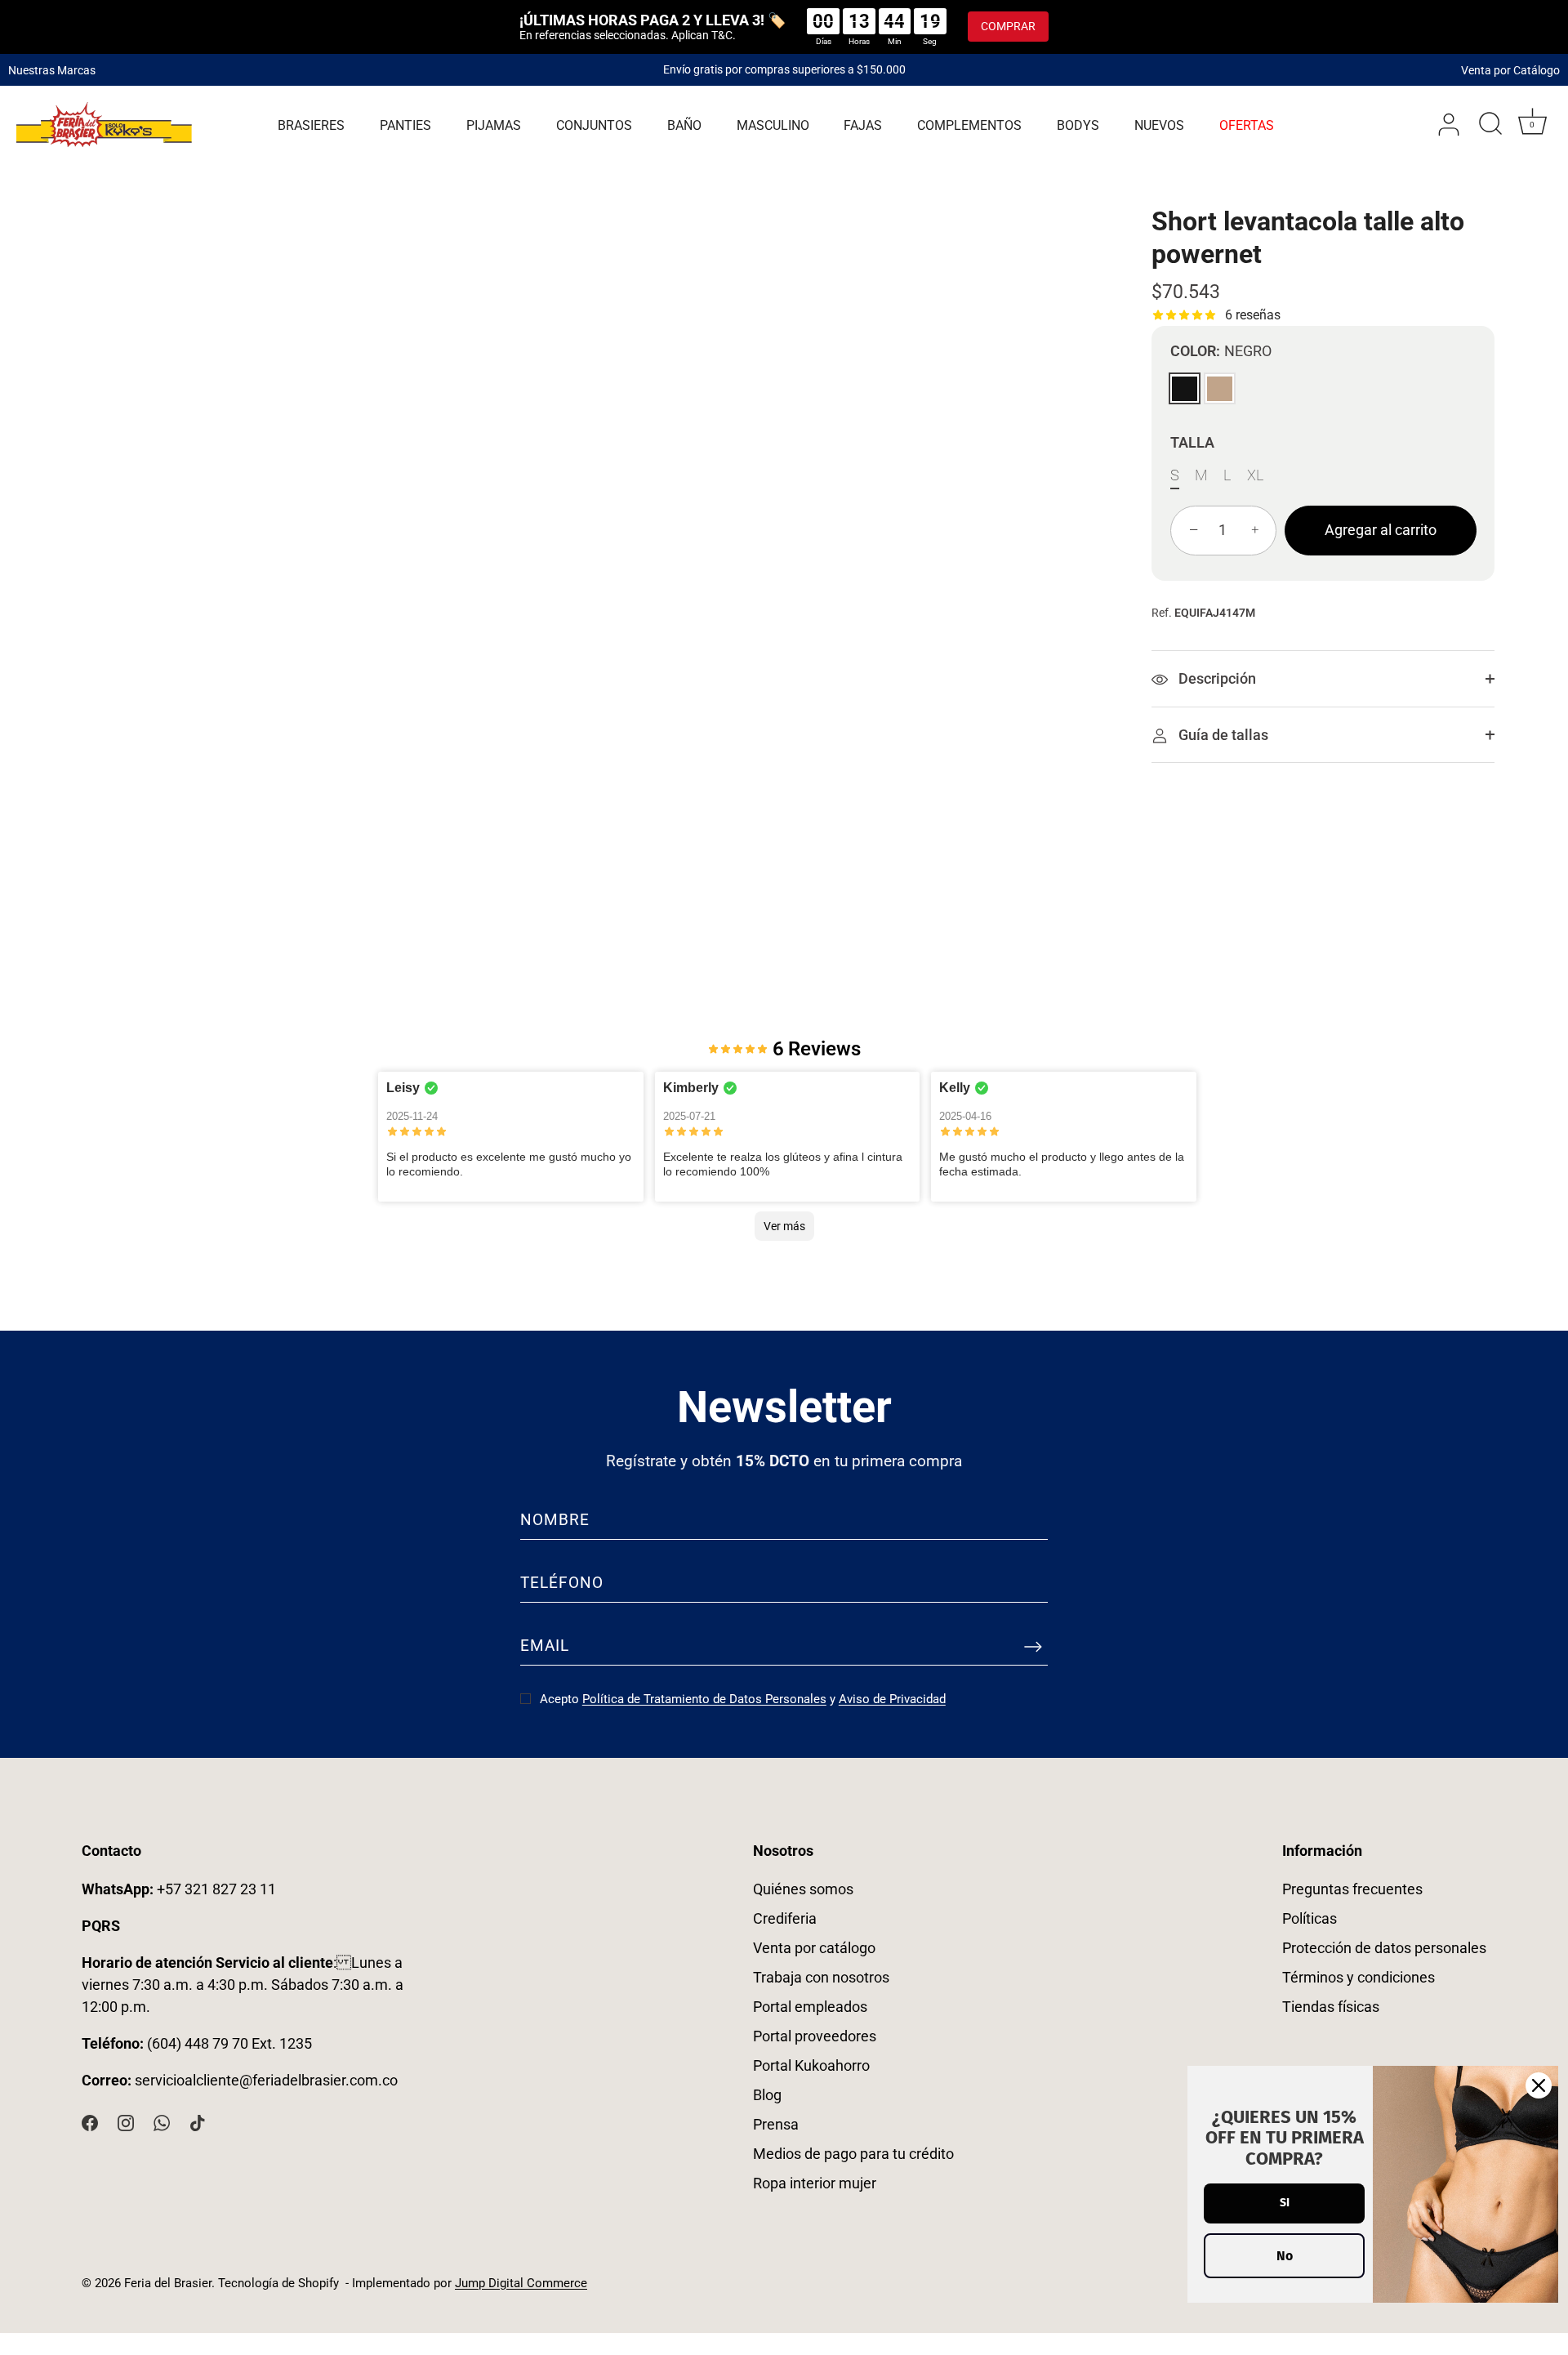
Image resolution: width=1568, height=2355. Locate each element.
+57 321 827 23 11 (179, 1889)
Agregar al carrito (1381, 531)
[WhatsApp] (162, 2122)
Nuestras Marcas (52, 69)
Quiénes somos (803, 1889)
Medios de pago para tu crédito (853, 2154)
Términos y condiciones (1359, 1977)
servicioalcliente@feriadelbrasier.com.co (266, 2080)
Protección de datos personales (1384, 1948)
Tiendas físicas (1331, 2007)
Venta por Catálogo (1510, 69)
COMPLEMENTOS (969, 125)
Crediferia (785, 1918)
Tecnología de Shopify (278, 2283)
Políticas (1310, 1918)
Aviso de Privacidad (892, 1699)
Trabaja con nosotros (821, 1977)
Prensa (776, 2124)
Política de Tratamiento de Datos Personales (704, 1699)
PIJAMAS (494, 125)
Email (545, 1646)
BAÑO (684, 125)
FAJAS (863, 125)
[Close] (1539, 2085)
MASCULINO (773, 125)
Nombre (555, 1520)
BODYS (1078, 125)
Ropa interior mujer (815, 2183)
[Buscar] (1490, 125)
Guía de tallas (1222, 735)
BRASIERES (311, 125)
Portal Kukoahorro (811, 2065)
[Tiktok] (198, 2122)
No (1285, 2256)
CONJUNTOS (594, 125)
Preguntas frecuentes (1352, 1889)
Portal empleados (810, 2007)
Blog (767, 2095)
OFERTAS (1247, 125)
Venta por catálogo (814, 1948)
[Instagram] (126, 2122)
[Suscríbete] (1033, 1647)
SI (1285, 2203)
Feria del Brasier (168, 2283)
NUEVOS (1159, 125)
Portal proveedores (815, 2036)
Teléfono (562, 1583)
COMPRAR (1008, 26)
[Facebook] (90, 2122)
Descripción (1216, 679)
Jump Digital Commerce (521, 2283)
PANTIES (405, 125)
